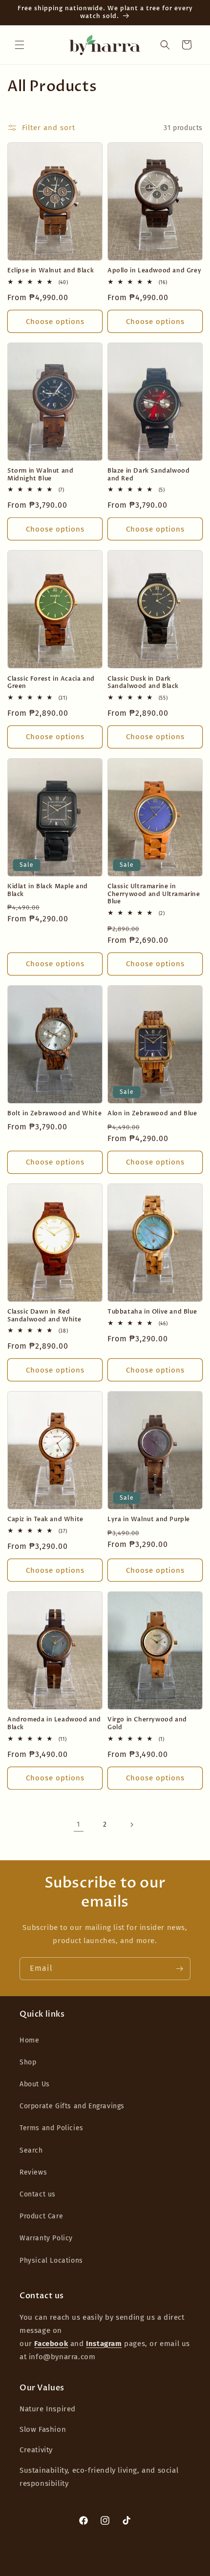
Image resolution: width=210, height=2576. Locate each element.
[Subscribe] (179, 1969)
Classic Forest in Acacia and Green (51, 683)
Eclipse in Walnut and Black (51, 271)
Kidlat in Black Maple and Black (48, 890)
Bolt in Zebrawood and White (54, 1114)
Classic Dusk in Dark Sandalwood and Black (143, 683)
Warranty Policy (46, 2238)
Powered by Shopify (149, 2567)
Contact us (38, 2194)
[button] (20, 45)
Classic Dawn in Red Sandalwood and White (44, 1316)
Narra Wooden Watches (88, 2567)
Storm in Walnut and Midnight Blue (40, 475)
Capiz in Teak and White (45, 1519)
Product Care (41, 2216)
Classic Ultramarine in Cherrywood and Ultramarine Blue (154, 894)
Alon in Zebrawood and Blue (152, 1114)
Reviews (33, 2172)
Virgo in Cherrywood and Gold (147, 1724)
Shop (28, 2062)
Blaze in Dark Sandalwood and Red (148, 475)
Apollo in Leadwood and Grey (154, 271)
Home (29, 2040)
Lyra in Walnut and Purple (149, 1519)
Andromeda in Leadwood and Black (54, 1724)
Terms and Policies (52, 2128)
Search (31, 2150)
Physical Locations (51, 2261)
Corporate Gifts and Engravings (72, 2106)
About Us (35, 2084)
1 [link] (79, 1824)
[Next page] (131, 1825)
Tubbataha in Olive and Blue (152, 1312)
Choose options (55, 322)
